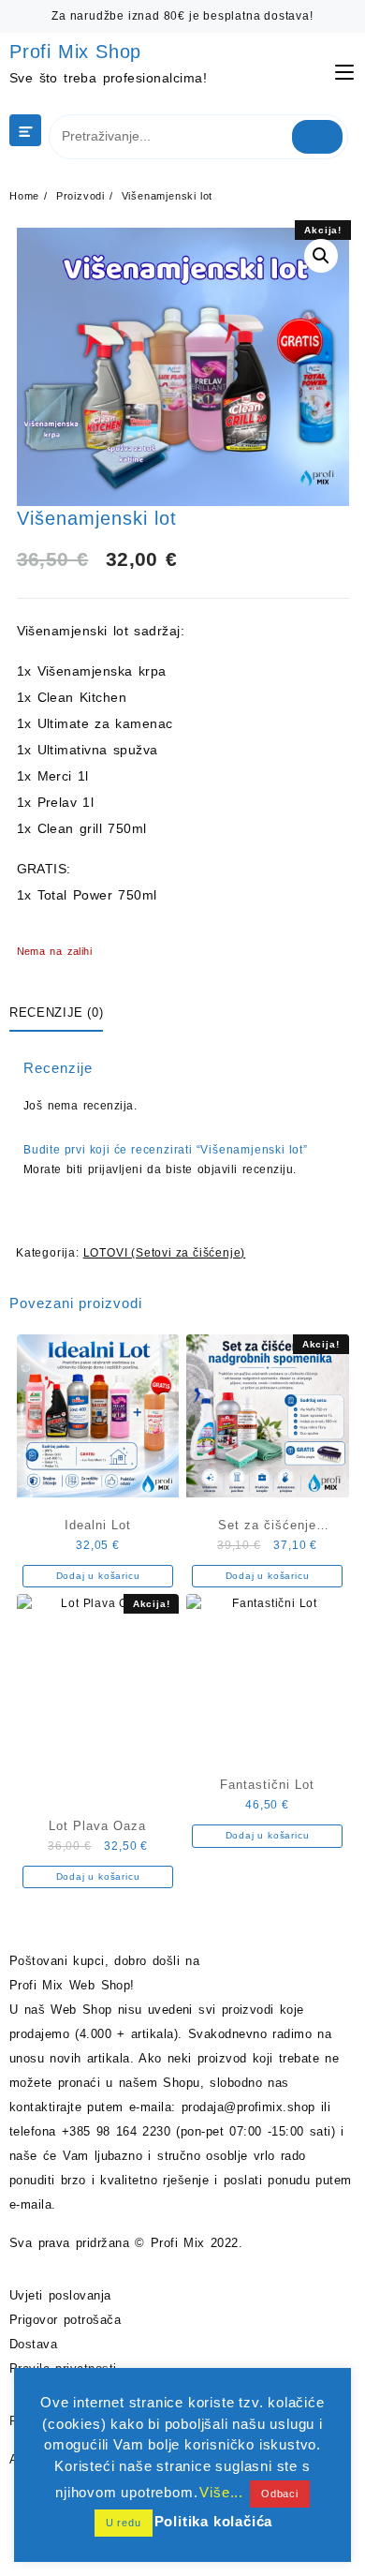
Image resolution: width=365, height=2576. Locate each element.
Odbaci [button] (280, 2494)
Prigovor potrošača (65, 2320)
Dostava (33, 2344)
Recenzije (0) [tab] (56, 1013)
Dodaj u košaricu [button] (98, 1576)
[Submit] (318, 137)
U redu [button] (124, 2523)
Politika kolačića (214, 2521)
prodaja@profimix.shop (248, 2107)
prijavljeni (115, 1169)
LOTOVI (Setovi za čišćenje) (165, 1253)
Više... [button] (221, 2492)
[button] (321, 256)
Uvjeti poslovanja (60, 2295)
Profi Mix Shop (75, 52)
